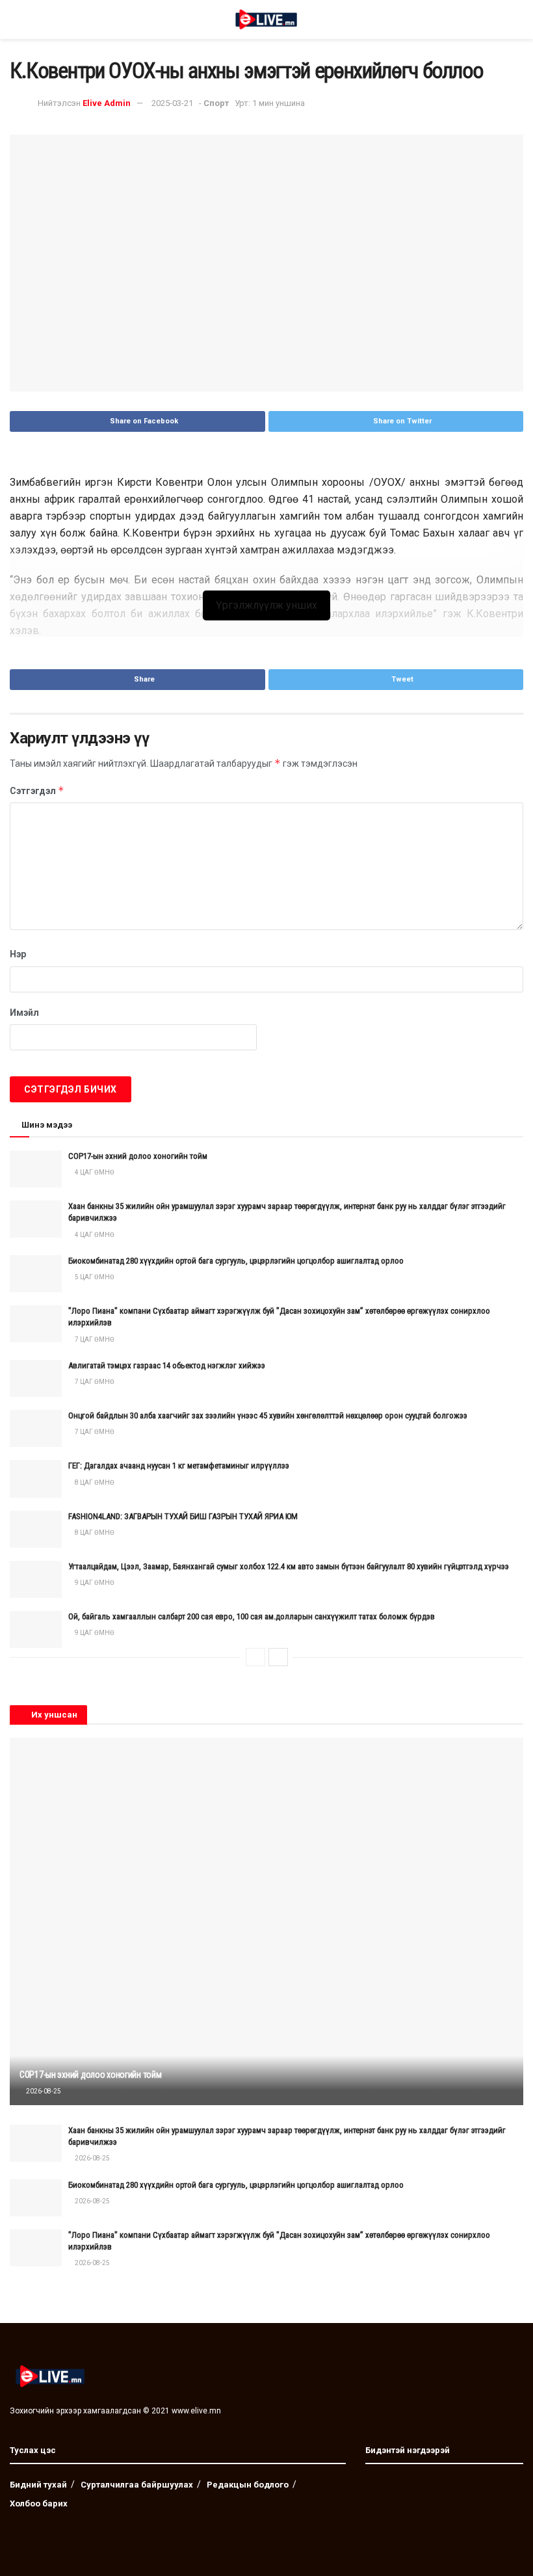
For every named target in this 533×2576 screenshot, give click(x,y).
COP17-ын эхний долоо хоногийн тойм (138, 1156)
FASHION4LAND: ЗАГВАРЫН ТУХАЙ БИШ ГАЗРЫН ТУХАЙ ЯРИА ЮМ (183, 1516)
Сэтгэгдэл (37, 790)
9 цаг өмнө (94, 1583)
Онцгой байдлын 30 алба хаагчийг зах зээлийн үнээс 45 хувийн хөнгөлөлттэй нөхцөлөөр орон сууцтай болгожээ (268, 1415)
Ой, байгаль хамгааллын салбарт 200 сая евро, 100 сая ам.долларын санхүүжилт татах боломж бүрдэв (252, 1616)
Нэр (18, 954)
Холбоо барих (39, 2503)
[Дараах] (278, 1657)
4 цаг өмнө (94, 1172)
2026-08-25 (43, 2091)
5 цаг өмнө (94, 1277)
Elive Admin (107, 103)
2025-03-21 (172, 103)
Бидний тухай (38, 2485)
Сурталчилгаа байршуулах (137, 2485)
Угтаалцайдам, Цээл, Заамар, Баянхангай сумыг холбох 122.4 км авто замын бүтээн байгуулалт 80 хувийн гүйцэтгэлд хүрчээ (289, 1566)
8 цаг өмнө (94, 1482)
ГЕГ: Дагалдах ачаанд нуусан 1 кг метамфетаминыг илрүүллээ (179, 1466)
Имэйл (24, 1013)
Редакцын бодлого (248, 2485)
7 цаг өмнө (94, 1339)
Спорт (216, 103)
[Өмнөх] (255, 1657)
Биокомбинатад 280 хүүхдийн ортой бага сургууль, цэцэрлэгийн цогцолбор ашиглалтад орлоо (236, 1261)
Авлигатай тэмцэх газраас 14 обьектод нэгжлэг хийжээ (167, 1365)
